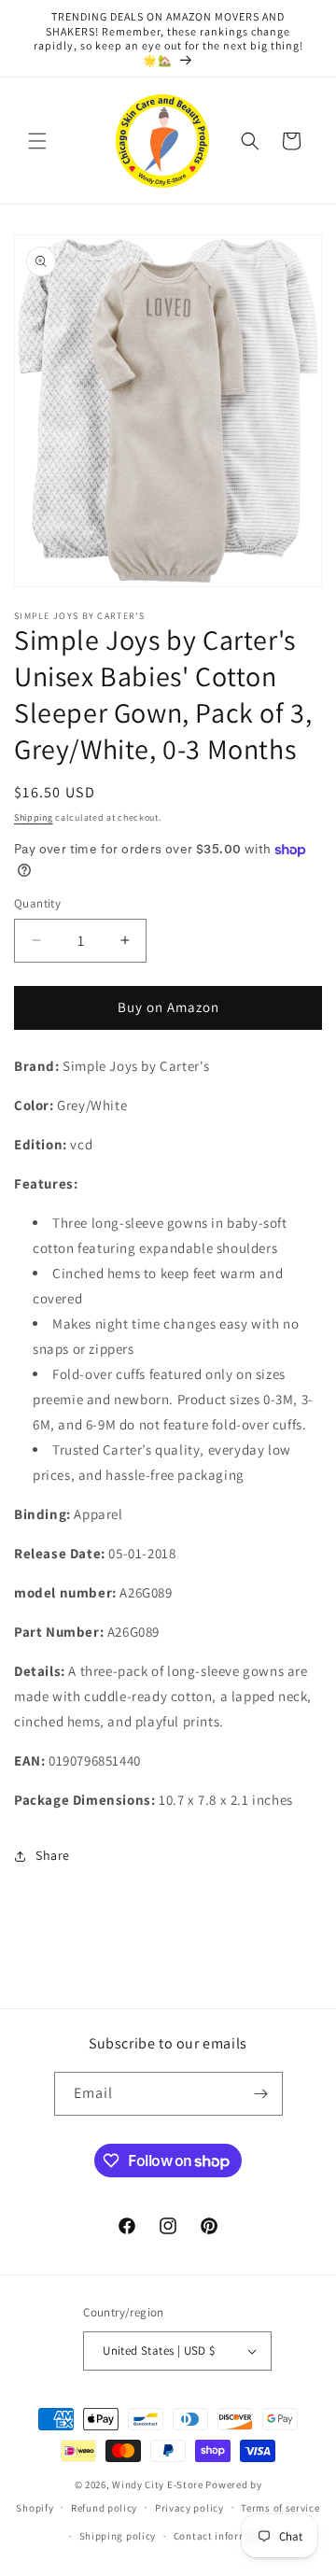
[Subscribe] (261, 2094)
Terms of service (280, 2508)
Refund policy (104, 2508)
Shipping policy (118, 2536)
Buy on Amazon (168, 1007)
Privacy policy (189, 2508)
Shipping (34, 817)
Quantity (37, 903)
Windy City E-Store (158, 2485)
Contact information (224, 2536)
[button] (37, 141)
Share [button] (53, 1855)
